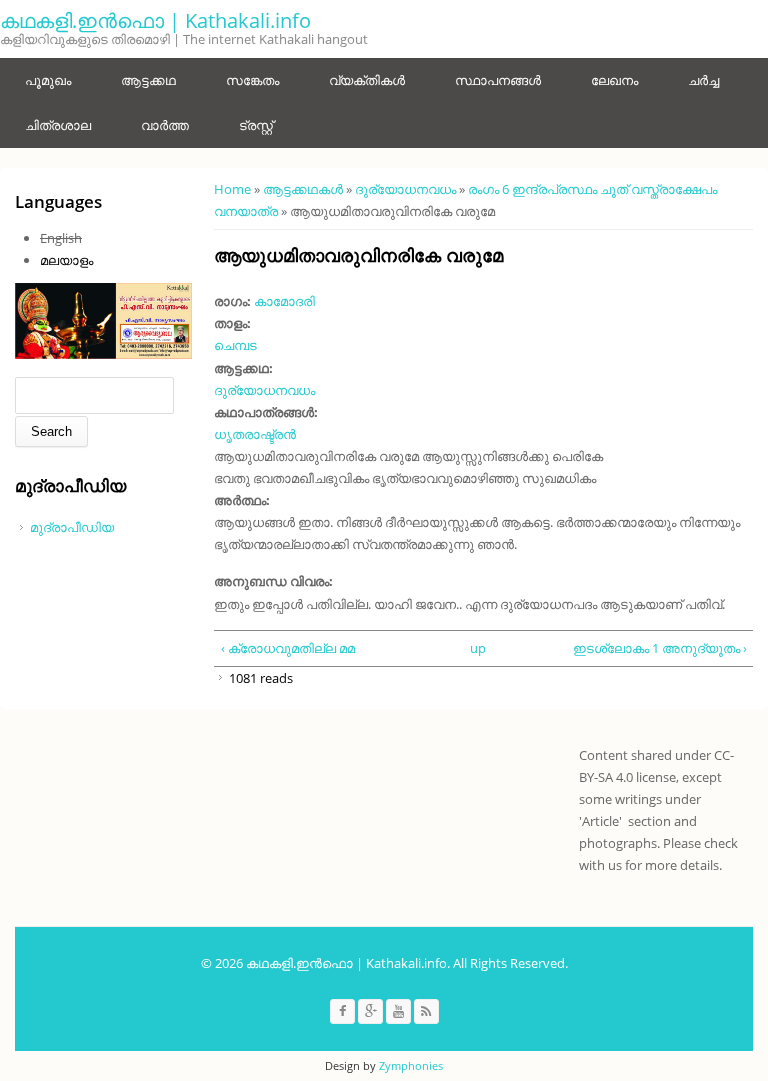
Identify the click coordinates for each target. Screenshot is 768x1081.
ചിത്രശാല (58, 125)
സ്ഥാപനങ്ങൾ (498, 80)
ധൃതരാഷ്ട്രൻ (255, 434)
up (478, 648)
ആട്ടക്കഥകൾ (303, 189)
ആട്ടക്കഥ (148, 80)
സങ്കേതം (252, 80)
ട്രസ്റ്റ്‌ (256, 125)
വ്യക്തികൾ (367, 80)
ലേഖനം (614, 80)
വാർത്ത (165, 125)
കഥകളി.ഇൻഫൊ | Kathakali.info (155, 20)
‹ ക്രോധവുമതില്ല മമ (288, 648)
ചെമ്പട (235, 345)
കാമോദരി (284, 301)
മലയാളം (66, 260)
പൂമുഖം (48, 80)
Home (232, 189)
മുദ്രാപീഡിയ (72, 527)
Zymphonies (411, 1065)
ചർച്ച (703, 80)
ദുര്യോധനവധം (405, 189)
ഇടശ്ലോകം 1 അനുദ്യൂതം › (660, 648)
